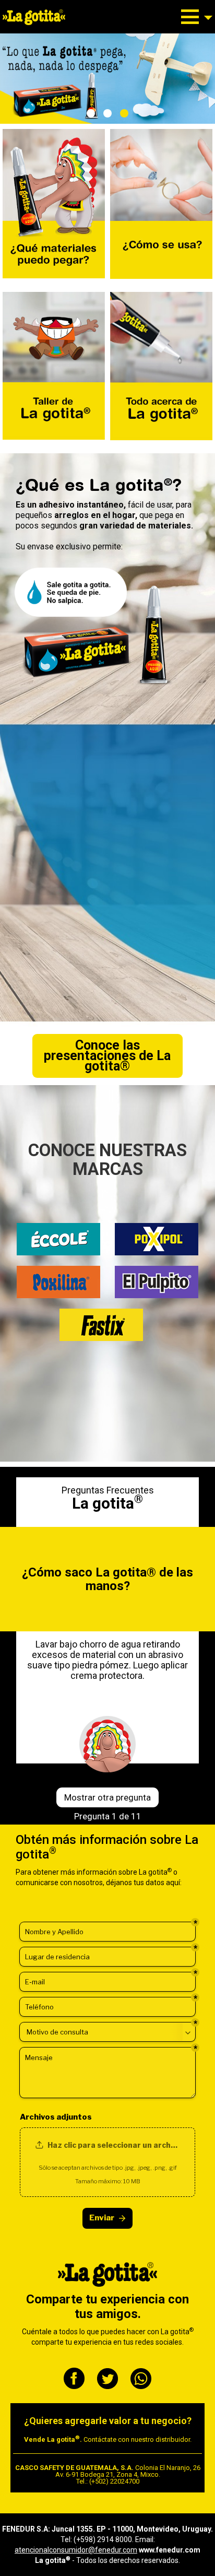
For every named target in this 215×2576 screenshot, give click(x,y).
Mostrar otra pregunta (107, 1797)
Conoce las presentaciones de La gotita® (107, 1056)
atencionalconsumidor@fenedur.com (76, 2550)
